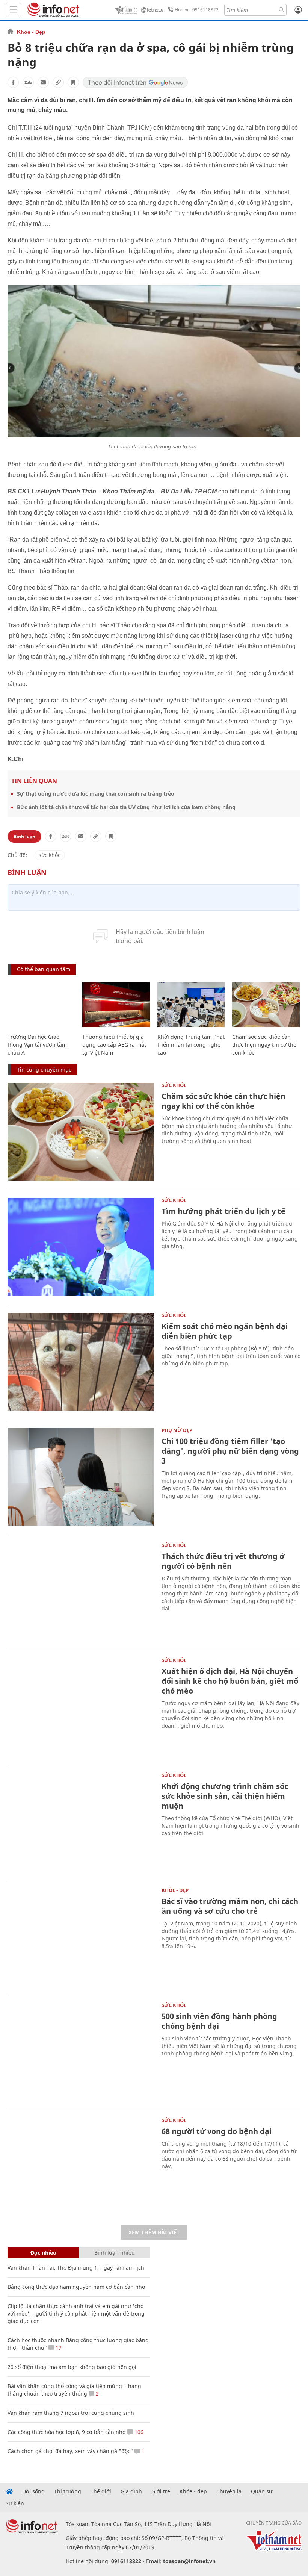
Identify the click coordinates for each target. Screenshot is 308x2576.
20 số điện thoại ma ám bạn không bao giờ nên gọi (72, 2367)
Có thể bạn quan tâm (44, 969)
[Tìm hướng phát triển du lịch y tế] (81, 1247)
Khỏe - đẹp (193, 2491)
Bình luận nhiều (115, 2253)
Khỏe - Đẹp (31, 32)
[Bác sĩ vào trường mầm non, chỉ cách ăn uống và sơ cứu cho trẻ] (81, 1937)
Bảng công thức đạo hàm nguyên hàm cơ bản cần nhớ (76, 2287)
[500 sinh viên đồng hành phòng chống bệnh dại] (81, 2052)
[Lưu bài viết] (73, 82)
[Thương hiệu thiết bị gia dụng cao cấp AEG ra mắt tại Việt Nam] (116, 1005)
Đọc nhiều (43, 2253)
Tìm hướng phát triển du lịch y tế (223, 1211)
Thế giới (101, 2491)
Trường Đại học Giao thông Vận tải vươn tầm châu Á (37, 1045)
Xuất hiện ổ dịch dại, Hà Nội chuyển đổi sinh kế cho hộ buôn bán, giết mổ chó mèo (230, 1681)
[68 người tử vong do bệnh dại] (81, 2167)
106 (138, 2432)
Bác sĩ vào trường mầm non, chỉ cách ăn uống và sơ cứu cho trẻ (230, 1906)
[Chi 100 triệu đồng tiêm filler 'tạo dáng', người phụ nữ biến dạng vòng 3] (81, 1477)
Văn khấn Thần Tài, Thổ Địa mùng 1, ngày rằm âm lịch (76, 2268)
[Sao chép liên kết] (58, 82)
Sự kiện (15, 2503)
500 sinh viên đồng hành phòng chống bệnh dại (219, 2021)
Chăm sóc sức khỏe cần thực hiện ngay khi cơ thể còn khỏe (264, 1045)
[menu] (14, 10)
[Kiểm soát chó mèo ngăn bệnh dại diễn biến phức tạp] (81, 1362)
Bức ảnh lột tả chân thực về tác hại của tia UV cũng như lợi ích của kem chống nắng (126, 807)
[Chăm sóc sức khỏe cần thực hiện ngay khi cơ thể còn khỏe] (266, 1005)
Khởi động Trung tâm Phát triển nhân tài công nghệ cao (191, 1045)
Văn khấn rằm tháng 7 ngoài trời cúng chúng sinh (71, 2413)
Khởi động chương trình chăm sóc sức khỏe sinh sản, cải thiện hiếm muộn (225, 1796)
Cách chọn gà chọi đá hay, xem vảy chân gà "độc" (70, 2451)
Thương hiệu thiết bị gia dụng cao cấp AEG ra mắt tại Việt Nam (114, 1045)
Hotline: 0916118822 (197, 10)
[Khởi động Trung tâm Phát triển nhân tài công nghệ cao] (191, 1005)
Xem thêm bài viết (154, 2232)
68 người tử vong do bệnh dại (217, 2131)
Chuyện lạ (229, 2491)
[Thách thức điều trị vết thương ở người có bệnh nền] (81, 1592)
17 (58, 2348)
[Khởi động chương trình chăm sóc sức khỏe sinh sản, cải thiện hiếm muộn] (81, 1822)
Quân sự (262, 2491)
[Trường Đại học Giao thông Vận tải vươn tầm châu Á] (41, 1005)
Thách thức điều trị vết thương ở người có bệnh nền (223, 1561)
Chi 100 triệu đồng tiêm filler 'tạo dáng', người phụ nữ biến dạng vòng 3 (230, 1451)
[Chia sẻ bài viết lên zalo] (28, 82)
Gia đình (131, 2491)
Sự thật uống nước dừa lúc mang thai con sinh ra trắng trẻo (96, 794)
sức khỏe (50, 855)
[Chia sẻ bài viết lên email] (43, 82)
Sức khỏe (174, 1085)
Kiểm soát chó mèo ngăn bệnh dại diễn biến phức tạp (225, 1331)
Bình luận (24, 836)
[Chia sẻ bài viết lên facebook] (13, 82)
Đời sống (33, 2491)
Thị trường (68, 2491)
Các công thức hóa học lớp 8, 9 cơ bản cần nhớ (67, 2432)
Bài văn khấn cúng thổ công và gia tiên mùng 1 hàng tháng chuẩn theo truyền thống (74, 2390)
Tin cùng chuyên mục (44, 1069)
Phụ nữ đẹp (177, 1430)
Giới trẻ (161, 2491)
